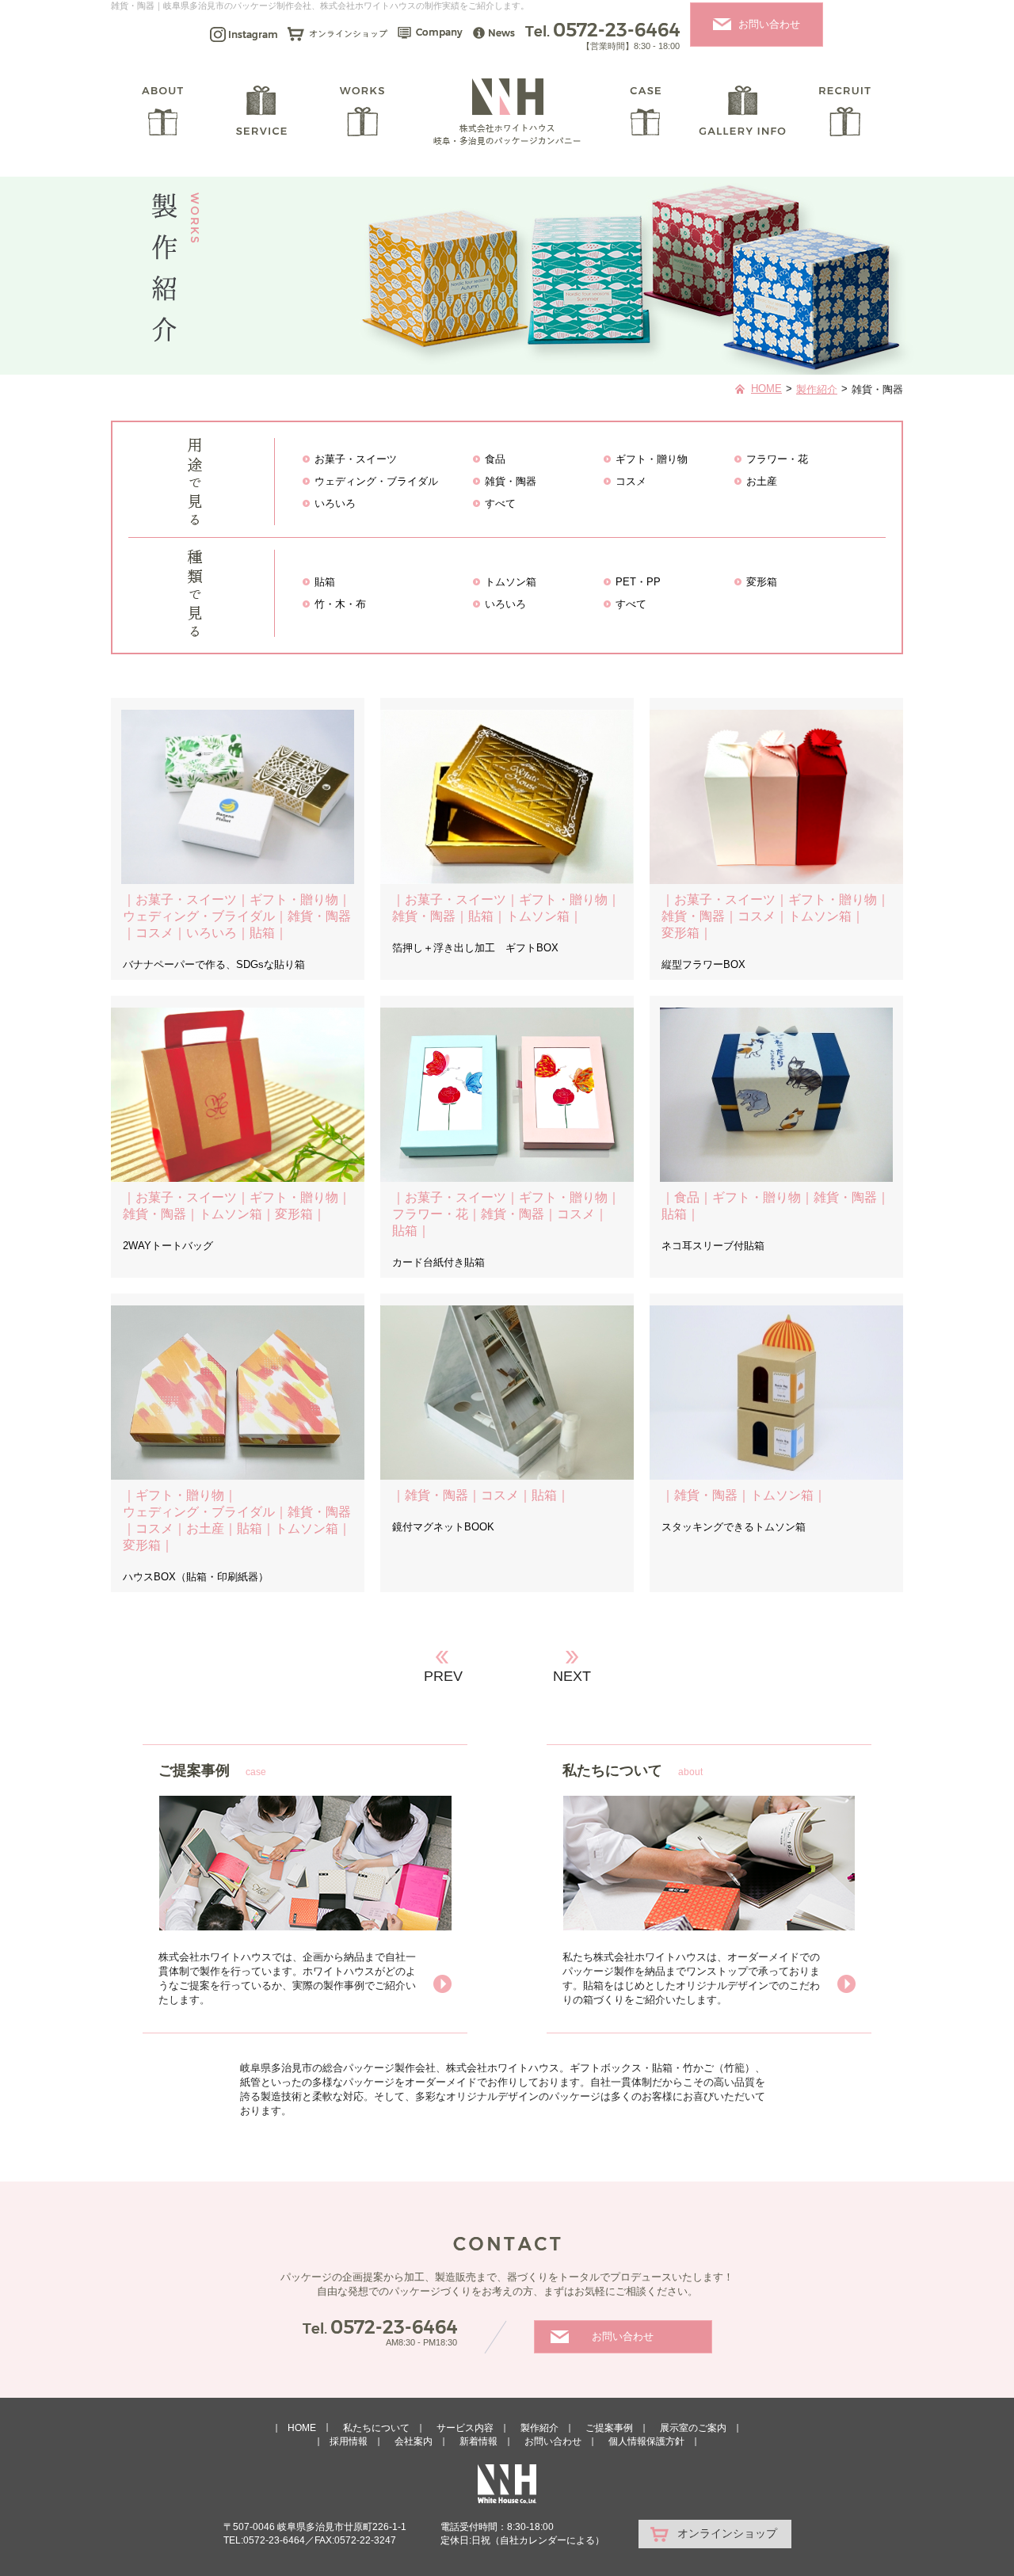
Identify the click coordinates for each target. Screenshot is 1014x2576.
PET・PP (638, 582)
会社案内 (414, 2441)
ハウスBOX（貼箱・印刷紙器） (196, 1577)
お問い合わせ (769, 24)
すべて (500, 503)
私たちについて (376, 2428)
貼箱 (325, 582)
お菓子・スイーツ (356, 459)
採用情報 (349, 2441)
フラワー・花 (777, 459)
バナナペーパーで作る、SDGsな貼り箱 (214, 964)
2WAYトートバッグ (168, 1246)
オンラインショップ (727, 2533)
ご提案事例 (609, 2428)
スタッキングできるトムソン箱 (734, 1527)
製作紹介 (817, 389)
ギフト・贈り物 (652, 459)
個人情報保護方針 (646, 2441)
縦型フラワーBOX (703, 964)
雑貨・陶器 (511, 481)
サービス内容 (465, 2428)
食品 (495, 459)
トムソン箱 (511, 582)
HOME (766, 389)
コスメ (631, 481)
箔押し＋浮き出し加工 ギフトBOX (475, 948)
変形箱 (762, 582)
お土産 (762, 481)
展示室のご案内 (693, 2428)
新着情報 (478, 2441)
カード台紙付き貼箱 (438, 1262)
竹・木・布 (340, 604)
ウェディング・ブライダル (376, 481)
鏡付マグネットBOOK (443, 1527)
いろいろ (335, 503)
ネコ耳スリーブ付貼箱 (713, 1246)
